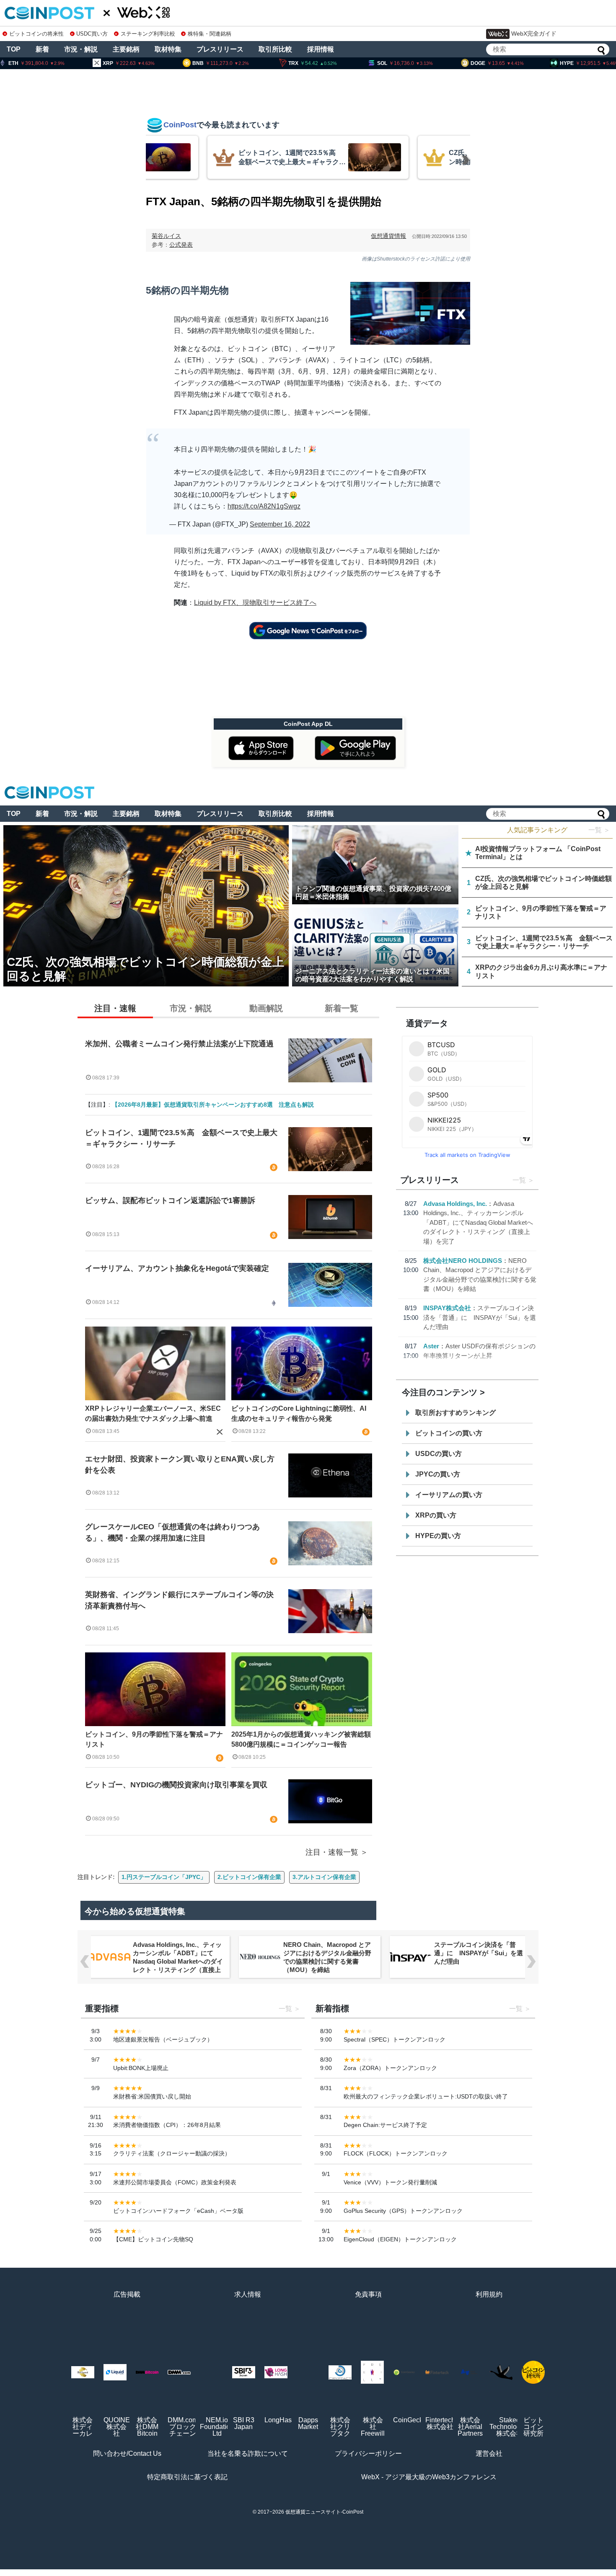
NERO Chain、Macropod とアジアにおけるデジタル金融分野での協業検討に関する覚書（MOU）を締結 (327, 1957)
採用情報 (321, 49)
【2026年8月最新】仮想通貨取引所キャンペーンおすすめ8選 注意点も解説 (213, 1105)
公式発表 (181, 245)
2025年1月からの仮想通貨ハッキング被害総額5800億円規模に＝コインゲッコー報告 (301, 1739)
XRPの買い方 (436, 1515)
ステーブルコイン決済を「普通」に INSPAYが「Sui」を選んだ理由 (480, 1317)
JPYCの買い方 (438, 1474)
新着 (42, 49)
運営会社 (489, 2453)
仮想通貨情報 (388, 236)
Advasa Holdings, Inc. (455, 1204)
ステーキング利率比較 (148, 34)
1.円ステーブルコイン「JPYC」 (164, 1877)
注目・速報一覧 (332, 1852)
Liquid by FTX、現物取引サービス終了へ (255, 603)
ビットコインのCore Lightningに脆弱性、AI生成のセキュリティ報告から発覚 (299, 1413)
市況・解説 (81, 49)
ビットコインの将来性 (36, 34)
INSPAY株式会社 (447, 1308)
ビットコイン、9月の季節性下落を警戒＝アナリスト (154, 1739)
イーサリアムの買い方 (449, 1495)
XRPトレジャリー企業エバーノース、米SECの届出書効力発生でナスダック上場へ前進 (153, 1413)
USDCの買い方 (439, 1454)
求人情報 (248, 2294)
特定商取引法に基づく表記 (187, 2477)
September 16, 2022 (280, 524)
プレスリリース (220, 49)
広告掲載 (127, 2294)
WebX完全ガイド (534, 34)
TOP (14, 49)
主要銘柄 (126, 49)
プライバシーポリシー (368, 2453)
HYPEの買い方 (438, 1536)
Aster (431, 1346)
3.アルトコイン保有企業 (324, 1877)
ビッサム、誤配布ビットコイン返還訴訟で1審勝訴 (170, 1200)
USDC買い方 (92, 34)
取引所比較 (275, 49)
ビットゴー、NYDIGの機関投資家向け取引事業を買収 (176, 1785)
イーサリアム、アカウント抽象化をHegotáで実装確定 (177, 1268)
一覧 (519, 1180)
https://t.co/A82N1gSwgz (264, 506)
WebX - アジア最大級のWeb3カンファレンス (429, 2477)
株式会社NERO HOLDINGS (463, 1261)
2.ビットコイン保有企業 (249, 1877)
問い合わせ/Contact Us (127, 2453)
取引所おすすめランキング (456, 1413)
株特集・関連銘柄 (210, 34)
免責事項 (368, 2294)
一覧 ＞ (599, 830)
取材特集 (168, 49)
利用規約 (489, 2294)
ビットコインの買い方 (449, 1433)
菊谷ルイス (166, 236)
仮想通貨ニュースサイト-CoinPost (324, 2512)
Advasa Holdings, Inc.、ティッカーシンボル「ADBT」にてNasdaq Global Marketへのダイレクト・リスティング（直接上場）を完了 (478, 1222)
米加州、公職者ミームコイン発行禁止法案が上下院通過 (179, 1044)
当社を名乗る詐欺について (248, 2453)
